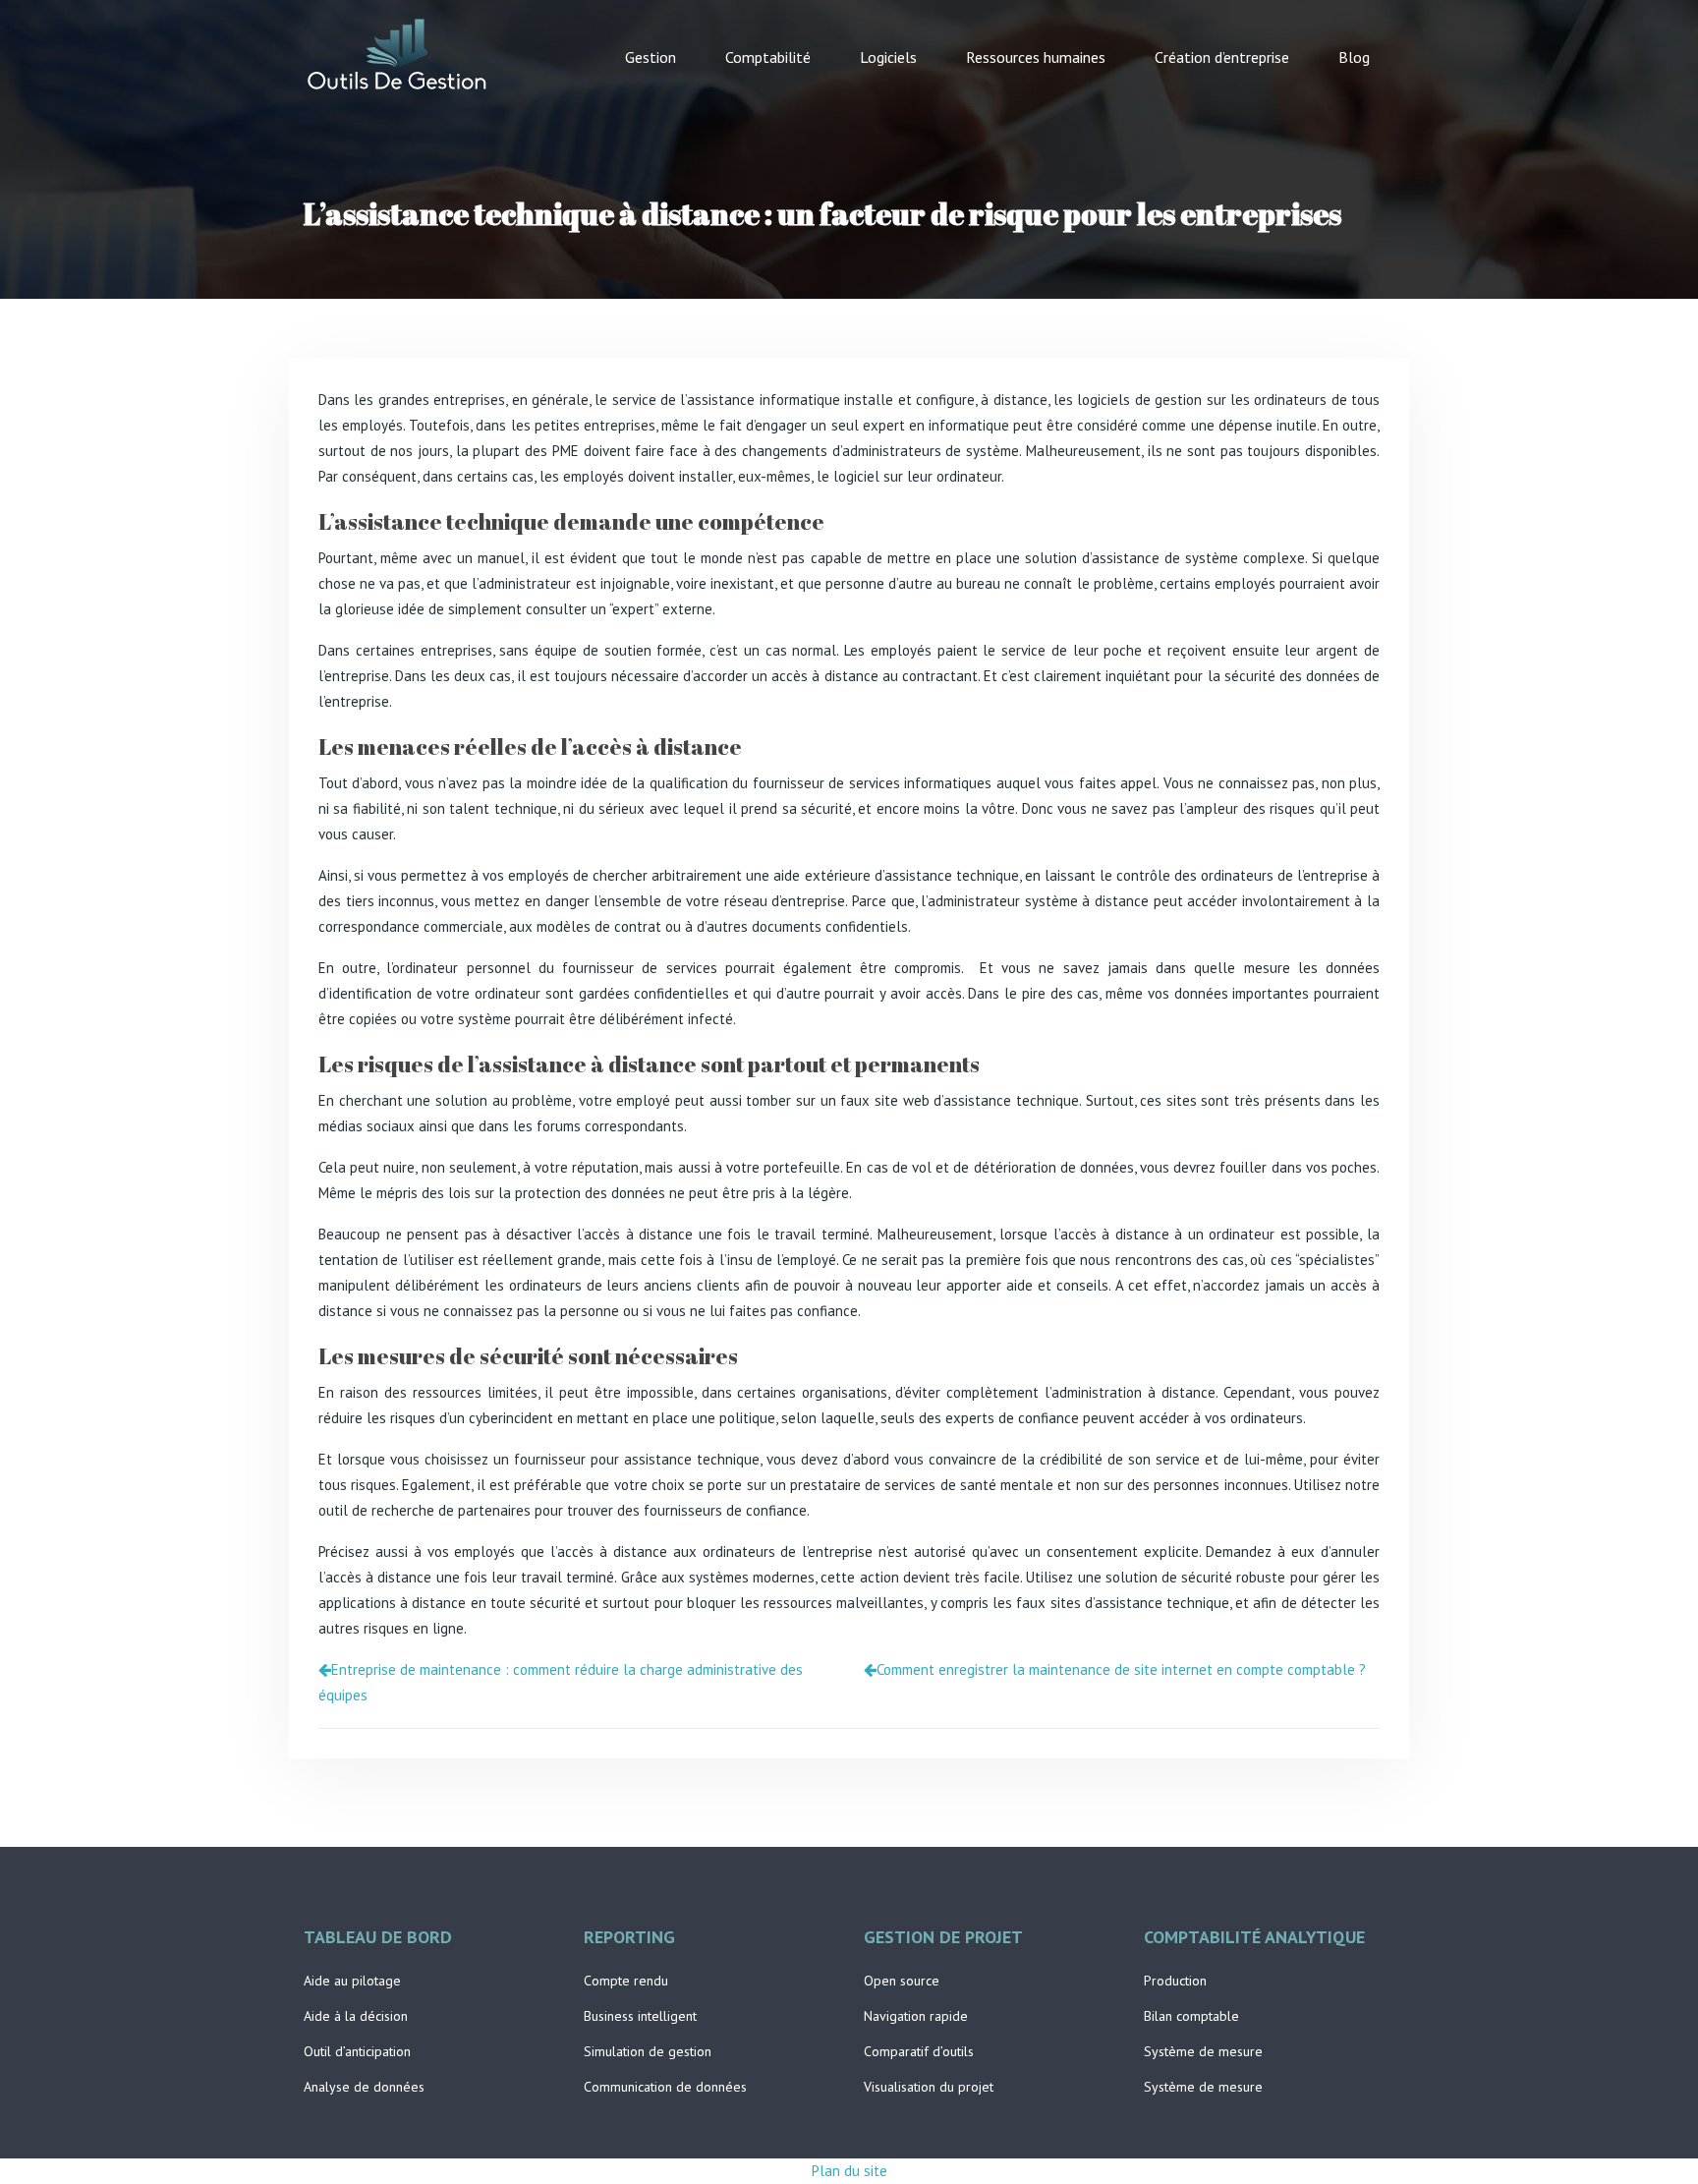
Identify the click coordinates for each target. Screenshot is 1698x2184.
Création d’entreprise (1222, 57)
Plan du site (849, 2171)
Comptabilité (768, 57)
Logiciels (888, 57)
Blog (1354, 57)
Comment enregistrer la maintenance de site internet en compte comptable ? (1121, 1669)
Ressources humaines (1036, 57)
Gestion (651, 57)
